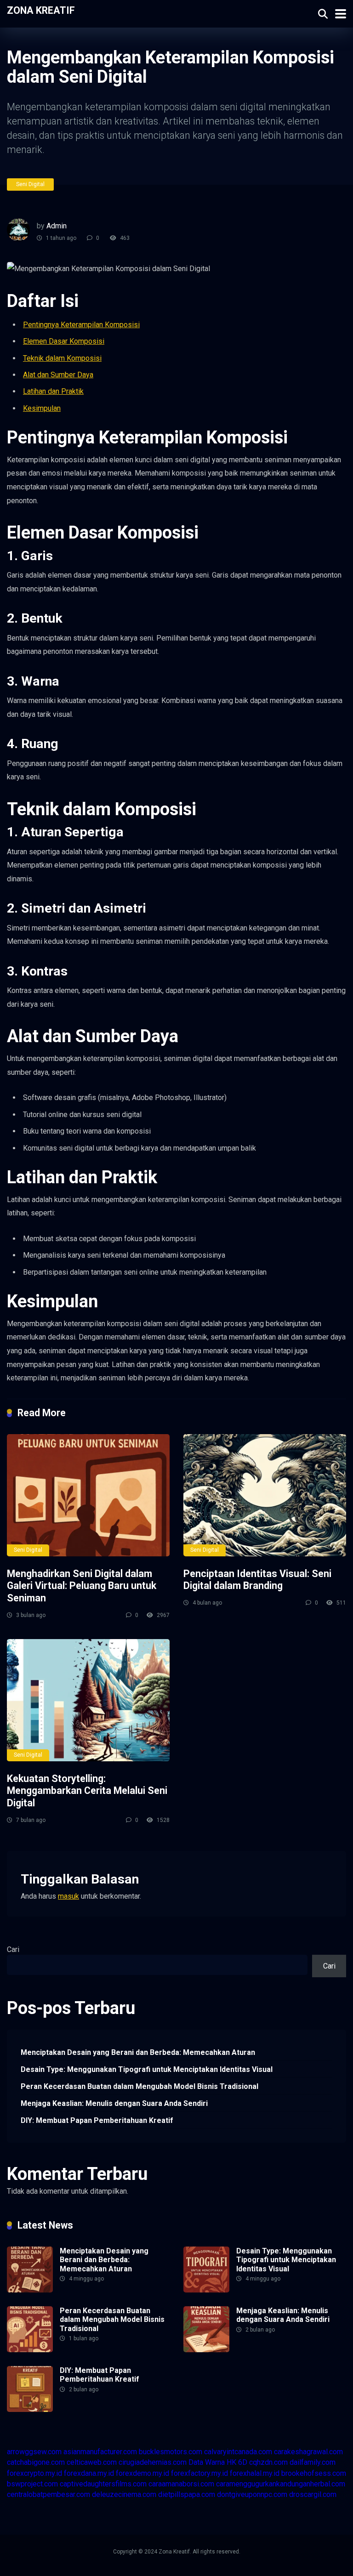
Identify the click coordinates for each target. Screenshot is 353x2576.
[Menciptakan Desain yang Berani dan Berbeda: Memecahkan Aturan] (30, 2290)
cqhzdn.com (268, 2462)
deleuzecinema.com (124, 2494)
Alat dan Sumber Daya (58, 375)
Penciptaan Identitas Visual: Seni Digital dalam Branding (257, 1580)
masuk (68, 1896)
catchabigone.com (36, 2462)
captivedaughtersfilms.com (103, 2484)
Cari (13, 1949)
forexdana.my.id (89, 2473)
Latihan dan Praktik (53, 391)
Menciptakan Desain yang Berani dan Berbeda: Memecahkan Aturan (138, 2052)
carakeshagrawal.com (308, 2452)
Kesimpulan (42, 408)
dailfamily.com (313, 2462)
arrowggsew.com (34, 2452)
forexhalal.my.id (255, 2473)
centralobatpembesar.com (48, 2494)
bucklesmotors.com (171, 2452)
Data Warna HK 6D (218, 2462)
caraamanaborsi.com (181, 2484)
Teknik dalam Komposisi (62, 358)
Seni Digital (30, 184)
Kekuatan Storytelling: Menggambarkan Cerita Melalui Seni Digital (87, 1791)
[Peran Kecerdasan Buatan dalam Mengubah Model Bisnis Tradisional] (30, 2350)
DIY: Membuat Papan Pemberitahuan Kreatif (97, 2120)
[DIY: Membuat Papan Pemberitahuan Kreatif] (30, 2409)
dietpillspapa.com (187, 2494)
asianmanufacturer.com (100, 2452)
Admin (57, 226)
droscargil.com (313, 2494)
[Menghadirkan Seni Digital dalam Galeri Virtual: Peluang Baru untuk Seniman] (88, 1495)
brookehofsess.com (314, 2473)
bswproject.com (32, 2484)
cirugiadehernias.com (153, 2462)
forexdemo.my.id (142, 2473)
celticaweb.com (92, 2462)
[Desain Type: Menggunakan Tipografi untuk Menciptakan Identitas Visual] (206, 2290)
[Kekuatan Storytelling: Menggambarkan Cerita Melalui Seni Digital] (88, 1700)
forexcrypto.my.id (34, 2473)
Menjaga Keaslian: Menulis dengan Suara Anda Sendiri (114, 2103)
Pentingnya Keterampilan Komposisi (81, 325)
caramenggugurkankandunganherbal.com (281, 2484)
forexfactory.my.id (199, 2473)
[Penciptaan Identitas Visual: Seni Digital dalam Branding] (265, 1495)
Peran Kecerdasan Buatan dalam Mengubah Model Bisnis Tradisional (139, 2086)
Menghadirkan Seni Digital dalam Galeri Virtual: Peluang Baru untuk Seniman (82, 1586)
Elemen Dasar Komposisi (64, 341)
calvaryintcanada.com (238, 2452)
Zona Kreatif (41, 10)
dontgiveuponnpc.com (252, 2494)
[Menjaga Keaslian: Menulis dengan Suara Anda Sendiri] (206, 2350)
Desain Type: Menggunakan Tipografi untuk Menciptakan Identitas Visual (147, 2069)
